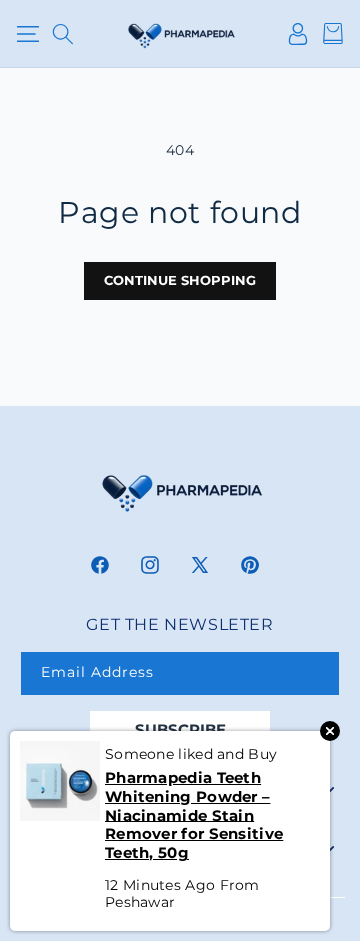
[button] (27, 34)
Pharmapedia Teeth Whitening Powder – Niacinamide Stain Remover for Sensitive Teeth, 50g (194, 815)
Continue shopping (180, 280)
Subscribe (180, 729)
